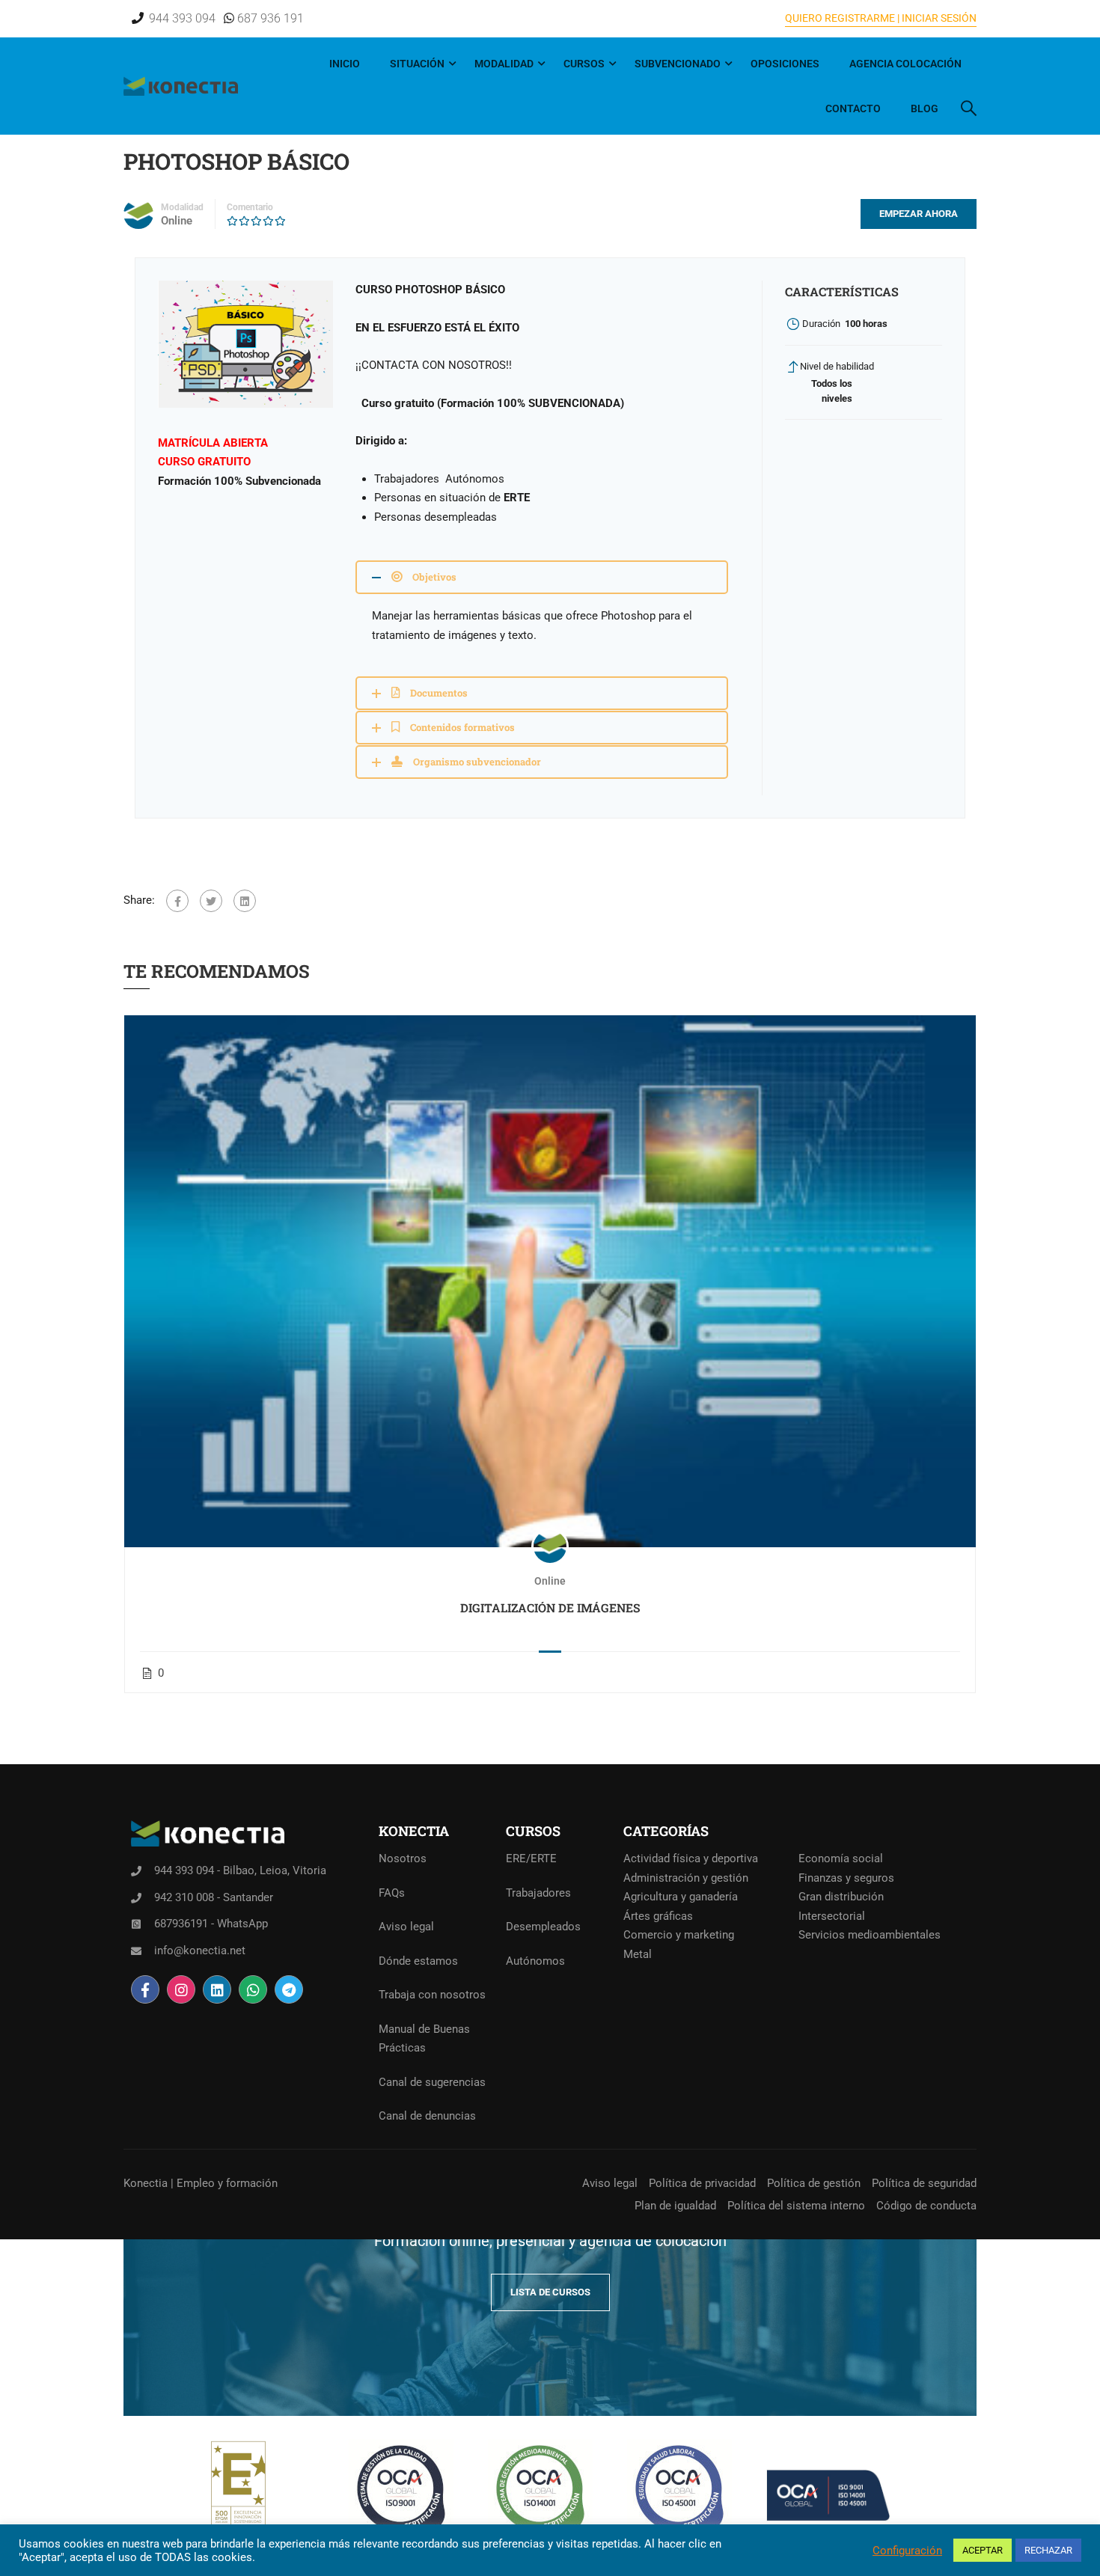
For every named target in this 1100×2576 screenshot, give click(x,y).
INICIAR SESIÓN (938, 18)
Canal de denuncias (427, 2116)
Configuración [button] (907, 2551)
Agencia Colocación (905, 64)
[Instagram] (181, 1989)
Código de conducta (926, 2206)
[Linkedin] (217, 1989)
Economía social (841, 1858)
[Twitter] (211, 901)
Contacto (853, 108)
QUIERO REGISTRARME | (842, 18)
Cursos (584, 64)
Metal (638, 1954)
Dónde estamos (418, 1961)
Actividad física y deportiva (691, 1858)
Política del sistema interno (796, 2206)
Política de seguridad (924, 2183)
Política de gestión (814, 2183)
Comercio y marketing (679, 1935)
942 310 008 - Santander (214, 1897)
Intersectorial (832, 1916)
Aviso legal (406, 1927)
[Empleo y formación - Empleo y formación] (181, 86)
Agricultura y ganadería (681, 1897)
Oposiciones (785, 64)
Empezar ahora (919, 214)
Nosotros (403, 1858)
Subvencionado (678, 64)
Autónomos (535, 1961)
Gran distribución (841, 1897)
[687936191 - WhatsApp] (136, 1924)
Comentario (250, 207)
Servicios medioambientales (870, 1935)
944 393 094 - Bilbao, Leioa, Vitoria (240, 1870)
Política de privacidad (702, 2183)
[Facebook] (177, 901)
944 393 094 (182, 18)
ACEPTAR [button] (983, 2550)
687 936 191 (269, 18)
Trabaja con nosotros (432, 1995)
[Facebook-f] (145, 1989)
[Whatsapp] (253, 1989)
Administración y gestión (686, 1878)
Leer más (550, 1281)
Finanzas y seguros (846, 1878)
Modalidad (504, 64)
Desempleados (543, 1927)
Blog (925, 108)
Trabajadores (538, 1893)
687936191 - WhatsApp (211, 1924)
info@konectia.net (200, 1951)
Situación (417, 64)
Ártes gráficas (658, 1916)
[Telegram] (289, 1989)
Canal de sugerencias (432, 2082)
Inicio (345, 64)
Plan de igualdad (675, 2206)
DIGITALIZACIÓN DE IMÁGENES (550, 1607)
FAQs (392, 1893)
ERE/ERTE (531, 1858)
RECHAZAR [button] (1048, 2550)
